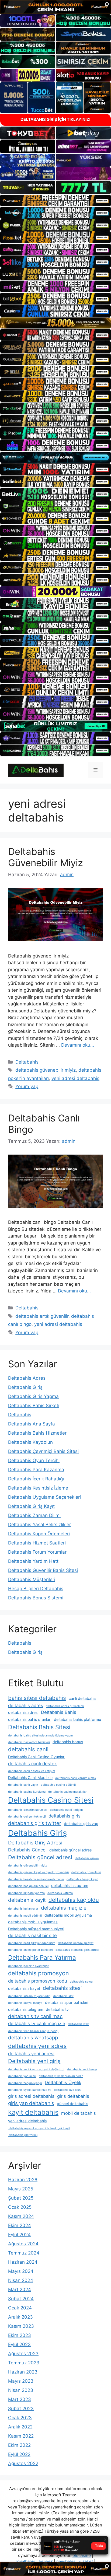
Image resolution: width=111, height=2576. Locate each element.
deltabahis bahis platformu (77, 1719)
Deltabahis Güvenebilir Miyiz (46, 857)
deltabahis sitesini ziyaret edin (29, 1996)
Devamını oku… (78, 1045)
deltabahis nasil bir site (32, 1935)
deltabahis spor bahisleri (67, 2002)
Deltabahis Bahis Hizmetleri (38, 1433)
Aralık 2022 (20, 2427)
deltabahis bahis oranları (30, 1719)
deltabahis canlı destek (32, 1764)
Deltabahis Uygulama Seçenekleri (44, 1497)
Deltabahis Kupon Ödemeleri (39, 1534)
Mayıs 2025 (21, 2189)
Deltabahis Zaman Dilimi (34, 1515)
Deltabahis (27, 1062)
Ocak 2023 (20, 2418)
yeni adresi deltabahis (75, 1078)
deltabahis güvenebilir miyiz (46, 1070)
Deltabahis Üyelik (63, 2082)
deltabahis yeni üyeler (82, 2069)
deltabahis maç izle (64, 1908)
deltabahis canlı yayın (23, 1785)
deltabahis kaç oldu (74, 1900)
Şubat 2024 (21, 2299)
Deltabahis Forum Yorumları (38, 1552)
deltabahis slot (63, 1996)
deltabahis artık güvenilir (42, 1316)
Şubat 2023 (21, 2409)
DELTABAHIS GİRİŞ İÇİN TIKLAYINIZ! (55, 119)
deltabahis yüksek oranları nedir (61, 2076)
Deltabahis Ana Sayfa (32, 1424)
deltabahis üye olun (67, 2090)
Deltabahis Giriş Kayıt (31, 1506)
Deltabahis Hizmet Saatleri (37, 1543)
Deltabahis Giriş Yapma (33, 1396)
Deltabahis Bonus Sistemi (36, 1598)
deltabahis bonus (68, 1742)
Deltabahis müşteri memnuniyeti (36, 1929)
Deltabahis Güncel (27, 1850)
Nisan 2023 (21, 2390)
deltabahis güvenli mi (86, 1872)
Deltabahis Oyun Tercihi (34, 1460)
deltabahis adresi (23, 1712)
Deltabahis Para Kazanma (36, 1470)
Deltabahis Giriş (25, 1387)
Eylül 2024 (19, 2235)
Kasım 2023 (21, 2326)
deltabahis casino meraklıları (68, 1792)
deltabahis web (79, 2024)
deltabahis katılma (60, 1893)
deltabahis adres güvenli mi (65, 1706)
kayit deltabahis (33, 2112)
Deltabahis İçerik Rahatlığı (36, 1479)
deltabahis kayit (27, 1900)
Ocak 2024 (20, 2308)
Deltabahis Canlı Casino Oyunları (37, 1757)
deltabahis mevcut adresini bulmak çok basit (39, 2128)
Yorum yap (27, 1086)
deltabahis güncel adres (70, 1850)
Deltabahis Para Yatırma (42, 1957)
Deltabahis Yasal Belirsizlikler (39, 1525)
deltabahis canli (28, 1749)
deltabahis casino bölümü (58, 1785)
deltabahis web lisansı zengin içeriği (33, 2031)
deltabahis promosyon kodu (38, 1981)
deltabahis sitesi (62, 1988)
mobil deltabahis (79, 2113)
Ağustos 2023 (23, 2354)
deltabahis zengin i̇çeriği (25, 2083)
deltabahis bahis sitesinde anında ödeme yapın (40, 1736)
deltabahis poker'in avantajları (29, 1966)
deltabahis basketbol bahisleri (29, 1742)
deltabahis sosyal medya (25, 2003)
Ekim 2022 (19, 2445)
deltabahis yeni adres (37, 2046)
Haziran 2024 (23, 2262)
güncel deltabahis (72, 2104)
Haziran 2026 (23, 2180)
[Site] (55, 201)
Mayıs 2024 (21, 2271)
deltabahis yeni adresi (31, 2054)
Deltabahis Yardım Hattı (34, 1561)
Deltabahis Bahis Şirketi (34, 1406)
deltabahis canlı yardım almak (76, 1778)
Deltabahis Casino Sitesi (51, 1800)
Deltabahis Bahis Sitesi (39, 1727)
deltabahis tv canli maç (35, 2016)
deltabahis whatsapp (33, 2038)
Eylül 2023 (19, 2344)
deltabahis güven (87, 1858)
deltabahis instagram (70, 1885)
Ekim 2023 (20, 2335)
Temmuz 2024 (24, 2253)
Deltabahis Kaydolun (30, 1442)
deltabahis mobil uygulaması (33, 1922)
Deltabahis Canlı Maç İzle (30, 1778)
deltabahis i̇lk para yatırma (26, 1893)
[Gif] (55, 323)
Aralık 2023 (20, 2317)
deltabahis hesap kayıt (82, 1879)
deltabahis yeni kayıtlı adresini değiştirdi (36, 2069)
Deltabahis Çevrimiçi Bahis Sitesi (43, 1451)
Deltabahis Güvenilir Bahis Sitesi (43, 1570)
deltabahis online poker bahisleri (30, 1950)
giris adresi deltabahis (31, 2096)
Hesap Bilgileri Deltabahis (36, 1589)
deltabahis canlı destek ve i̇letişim (32, 1771)
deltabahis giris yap (81, 1824)
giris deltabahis (73, 2096)
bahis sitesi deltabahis (37, 1698)
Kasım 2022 (21, 2436)
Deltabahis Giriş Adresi (35, 1843)
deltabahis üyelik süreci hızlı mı (30, 2090)
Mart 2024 (20, 2290)
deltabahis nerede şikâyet (76, 1943)
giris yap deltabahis (31, 2103)
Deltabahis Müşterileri (32, 1579)
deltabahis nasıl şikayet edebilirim (32, 1943)
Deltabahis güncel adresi (40, 1857)
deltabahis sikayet (24, 1988)
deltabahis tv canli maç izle (37, 2023)
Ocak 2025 (20, 2207)
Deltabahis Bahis (59, 1712)
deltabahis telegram (26, 2009)
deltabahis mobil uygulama (68, 1915)
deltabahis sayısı (81, 1982)
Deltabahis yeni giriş (34, 2061)
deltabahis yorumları (22, 2076)
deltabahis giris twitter (35, 1823)
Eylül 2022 (19, 2454)
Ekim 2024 (20, 2225)
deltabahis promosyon (39, 1973)
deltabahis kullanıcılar (23, 1909)
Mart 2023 (20, 2399)
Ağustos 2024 (23, 2244)
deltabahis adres (26, 1705)
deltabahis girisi (65, 1816)
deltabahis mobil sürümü (25, 1916)
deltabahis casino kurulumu (27, 1792)
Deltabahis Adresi (27, 1378)
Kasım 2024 (21, 2216)
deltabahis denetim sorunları (28, 1810)
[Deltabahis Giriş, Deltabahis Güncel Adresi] (36, 770)
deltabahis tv (57, 2009)
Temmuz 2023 (24, 2363)
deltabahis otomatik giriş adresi (77, 1950)
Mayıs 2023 (21, 2381)
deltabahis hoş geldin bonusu (28, 1886)
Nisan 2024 (21, 2280)
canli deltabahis (82, 1698)
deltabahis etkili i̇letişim (66, 1810)
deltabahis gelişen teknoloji (27, 1817)
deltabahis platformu (23, 2135)
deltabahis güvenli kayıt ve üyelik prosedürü (38, 1872)
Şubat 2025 (21, 2198)
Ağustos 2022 (23, 2463)
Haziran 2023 (23, 2372)
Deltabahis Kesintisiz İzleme (38, 1488)
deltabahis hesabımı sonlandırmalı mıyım (36, 1879)
